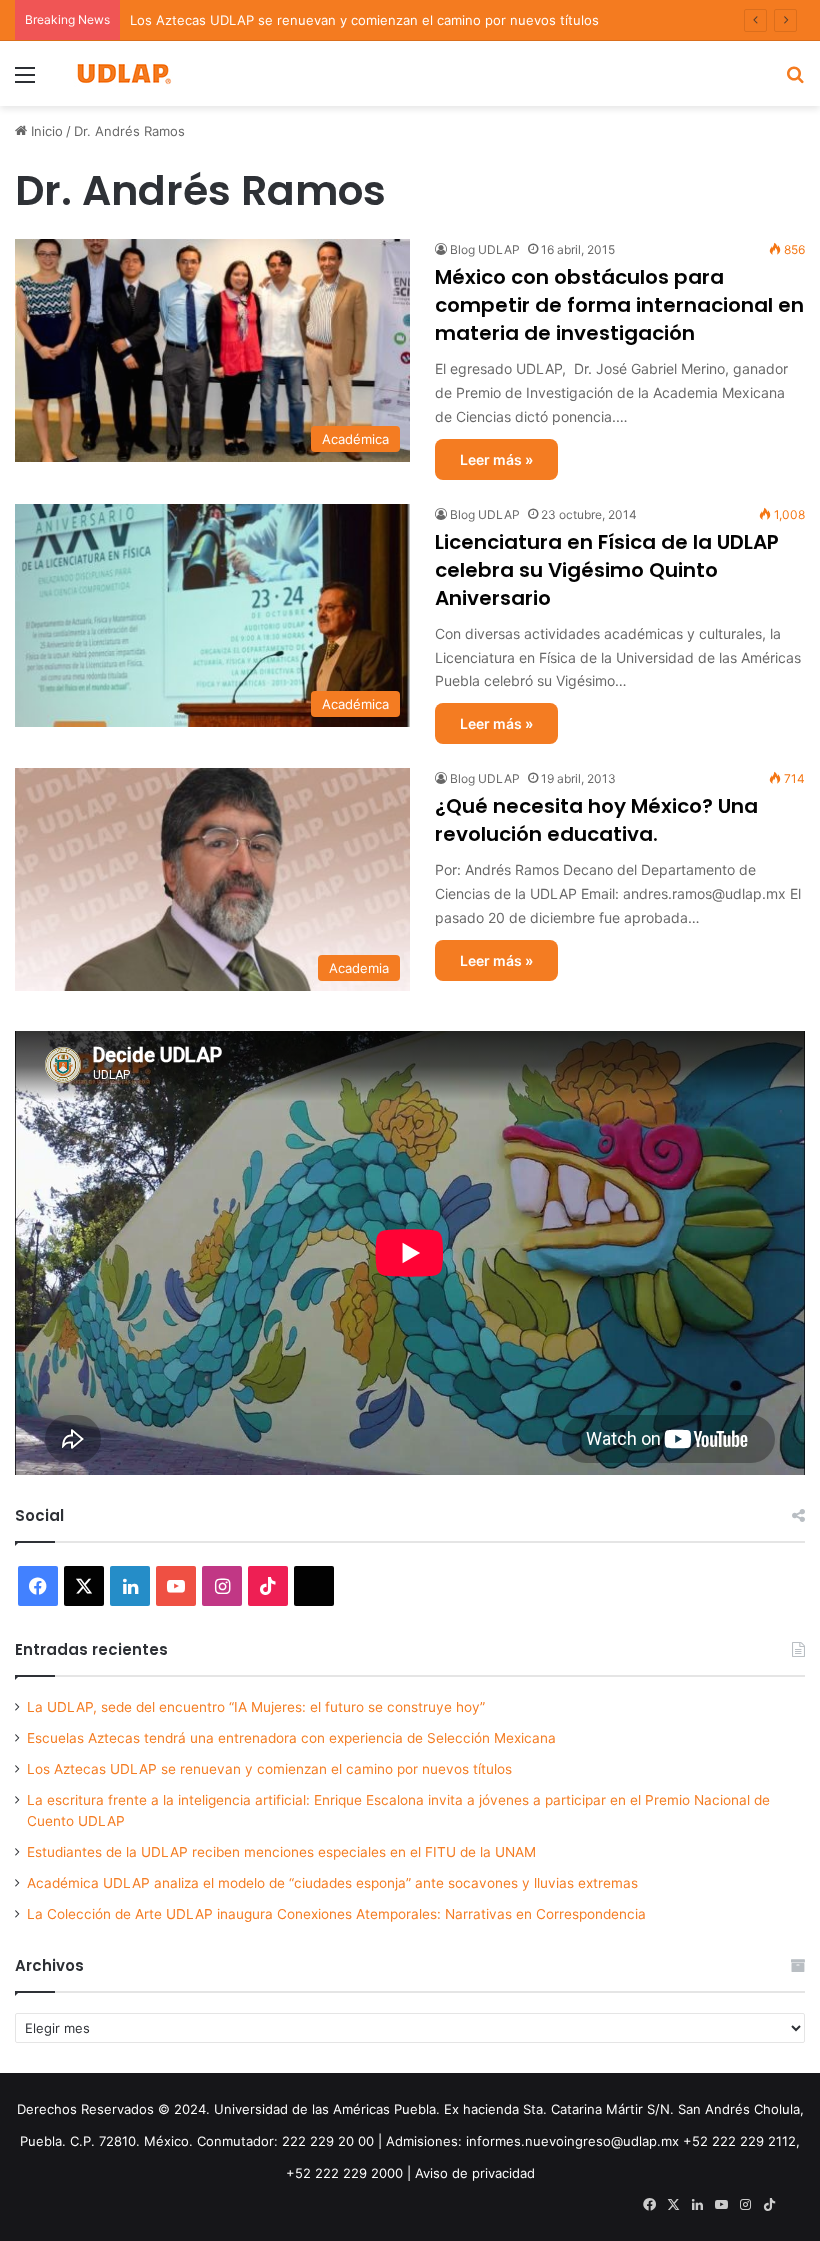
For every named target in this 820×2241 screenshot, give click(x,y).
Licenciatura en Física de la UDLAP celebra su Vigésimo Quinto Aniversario (607, 570)
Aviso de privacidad (475, 2173)
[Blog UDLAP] (123, 73)
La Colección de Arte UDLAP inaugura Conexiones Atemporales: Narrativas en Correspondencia (336, 1914)
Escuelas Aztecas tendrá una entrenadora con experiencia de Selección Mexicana (291, 1738)
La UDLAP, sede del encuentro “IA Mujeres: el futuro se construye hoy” (256, 1707)
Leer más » (496, 459)
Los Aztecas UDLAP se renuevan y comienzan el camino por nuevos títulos (364, 20)
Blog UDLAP (485, 249)
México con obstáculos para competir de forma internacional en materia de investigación (619, 305)
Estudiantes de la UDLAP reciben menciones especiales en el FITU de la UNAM (281, 1852)
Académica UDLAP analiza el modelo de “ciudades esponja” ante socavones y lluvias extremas (332, 1883)
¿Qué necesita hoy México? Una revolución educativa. (596, 820)
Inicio (45, 131)
